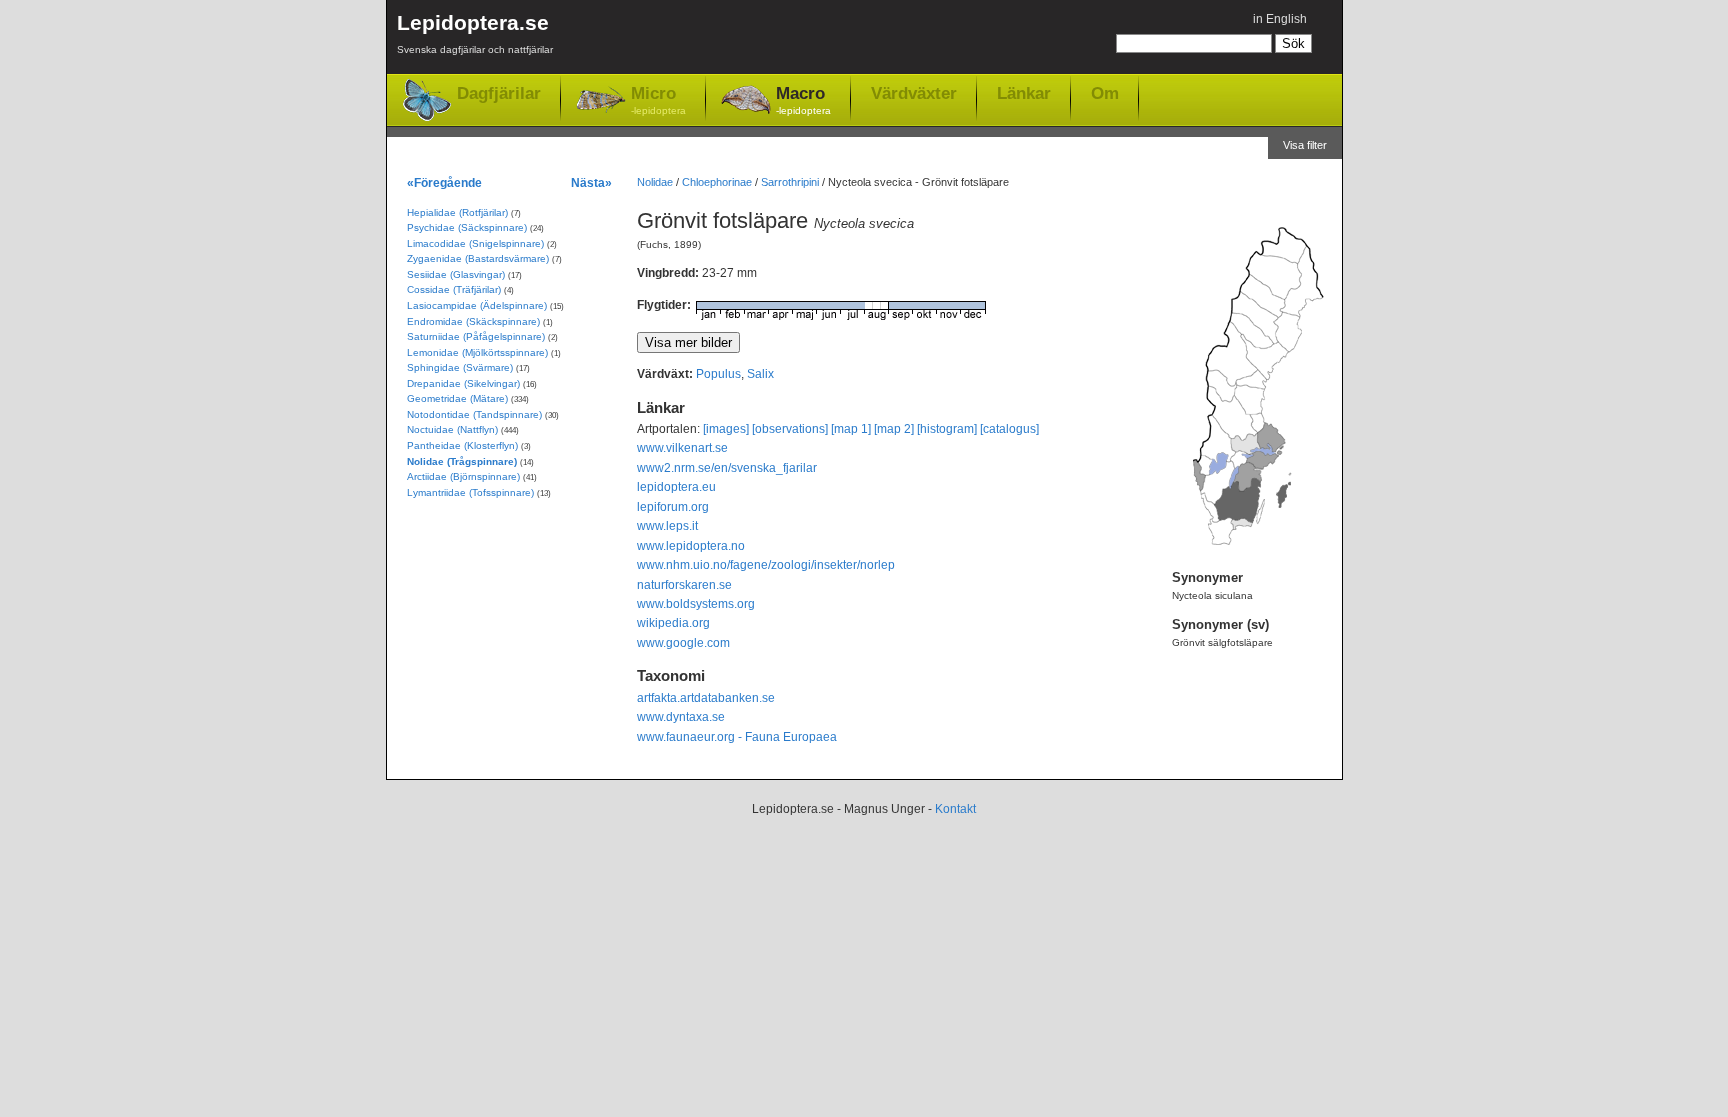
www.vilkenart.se (682, 448)
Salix (760, 374)
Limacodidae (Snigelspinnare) (475, 243)
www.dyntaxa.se (681, 717)
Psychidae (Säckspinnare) (467, 227)
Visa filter (1305, 145)
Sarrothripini (790, 182)
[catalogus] (1009, 429)
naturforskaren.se (684, 585)
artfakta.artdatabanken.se (706, 698)
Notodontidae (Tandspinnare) (474, 414)
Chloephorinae (717, 182)
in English (1280, 19)
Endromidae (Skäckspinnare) (473, 321)
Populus (718, 374)
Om (1105, 93)
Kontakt (955, 809)
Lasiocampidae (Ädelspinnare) (477, 305)
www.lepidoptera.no (691, 546)
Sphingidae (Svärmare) (460, 367)
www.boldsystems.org (696, 604)
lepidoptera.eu (676, 487)
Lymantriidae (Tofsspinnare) (470, 492)
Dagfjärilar (499, 93)
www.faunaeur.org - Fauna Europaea (737, 737)
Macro (803, 100)
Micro (658, 100)
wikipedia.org (673, 623)
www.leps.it (667, 526)
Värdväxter (914, 93)
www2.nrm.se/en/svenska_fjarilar (727, 468)
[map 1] (851, 429)
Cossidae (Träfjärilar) (454, 289)
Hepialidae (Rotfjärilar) (457, 212)
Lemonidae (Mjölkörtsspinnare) (477, 352)
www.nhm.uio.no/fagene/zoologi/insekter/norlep (766, 565)
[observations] (790, 429)
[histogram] (947, 429)
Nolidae (655, 182)
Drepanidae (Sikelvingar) (463, 383)
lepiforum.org (673, 507)
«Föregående (444, 182)
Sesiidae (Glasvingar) (456, 274)
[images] (726, 429)
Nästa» (591, 182)
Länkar (1024, 93)
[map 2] (894, 429)
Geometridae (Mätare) (457, 398)
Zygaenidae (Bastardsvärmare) (478, 258)
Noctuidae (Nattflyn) (452, 429)
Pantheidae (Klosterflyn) (462, 445)
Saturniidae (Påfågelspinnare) (476, 336)
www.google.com (683, 643)
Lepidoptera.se (475, 33)
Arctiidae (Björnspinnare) (463, 476)
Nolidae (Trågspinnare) (462, 461)
